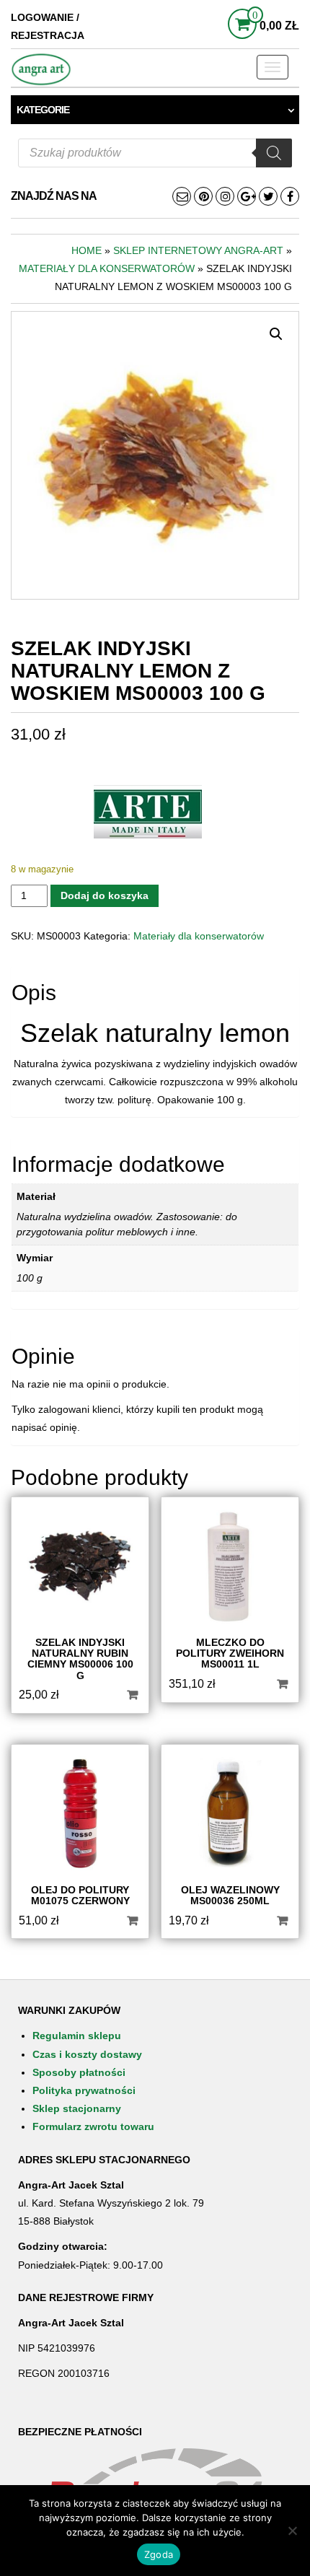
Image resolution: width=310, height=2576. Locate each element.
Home (87, 250)
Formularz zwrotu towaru (93, 2126)
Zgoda (159, 2554)
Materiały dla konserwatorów (107, 268)
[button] (276, 334)
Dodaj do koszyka (105, 895)
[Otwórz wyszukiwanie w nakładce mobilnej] (155, 153)
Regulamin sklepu (77, 2036)
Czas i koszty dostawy (87, 2054)
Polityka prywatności (84, 2090)
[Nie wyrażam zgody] (292, 2531)
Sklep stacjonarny (77, 2108)
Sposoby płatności (79, 2072)
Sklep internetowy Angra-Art (198, 250)
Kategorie (43, 110)
